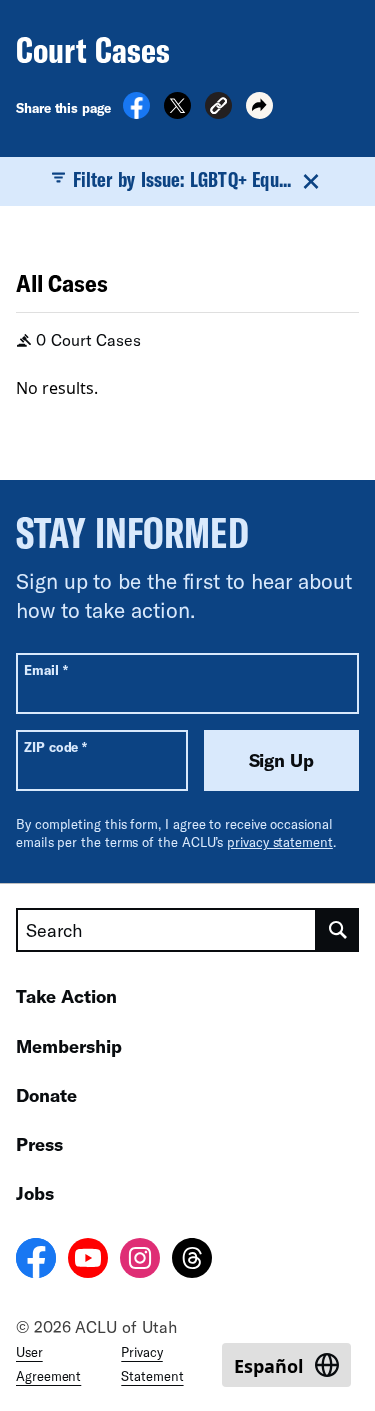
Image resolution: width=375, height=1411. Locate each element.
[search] (338, 930)
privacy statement (280, 842)
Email (45, 669)
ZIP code (55, 746)
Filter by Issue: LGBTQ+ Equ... (182, 179)
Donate (46, 1095)
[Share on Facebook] (136, 113)
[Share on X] (177, 113)
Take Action (66, 996)
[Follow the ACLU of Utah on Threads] (192, 1261)
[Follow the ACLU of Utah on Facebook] (36, 1261)
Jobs (35, 1193)
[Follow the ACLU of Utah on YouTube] (88, 1261)
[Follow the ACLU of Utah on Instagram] (140, 1261)
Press (39, 1144)
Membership (69, 1046)
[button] (218, 108)
